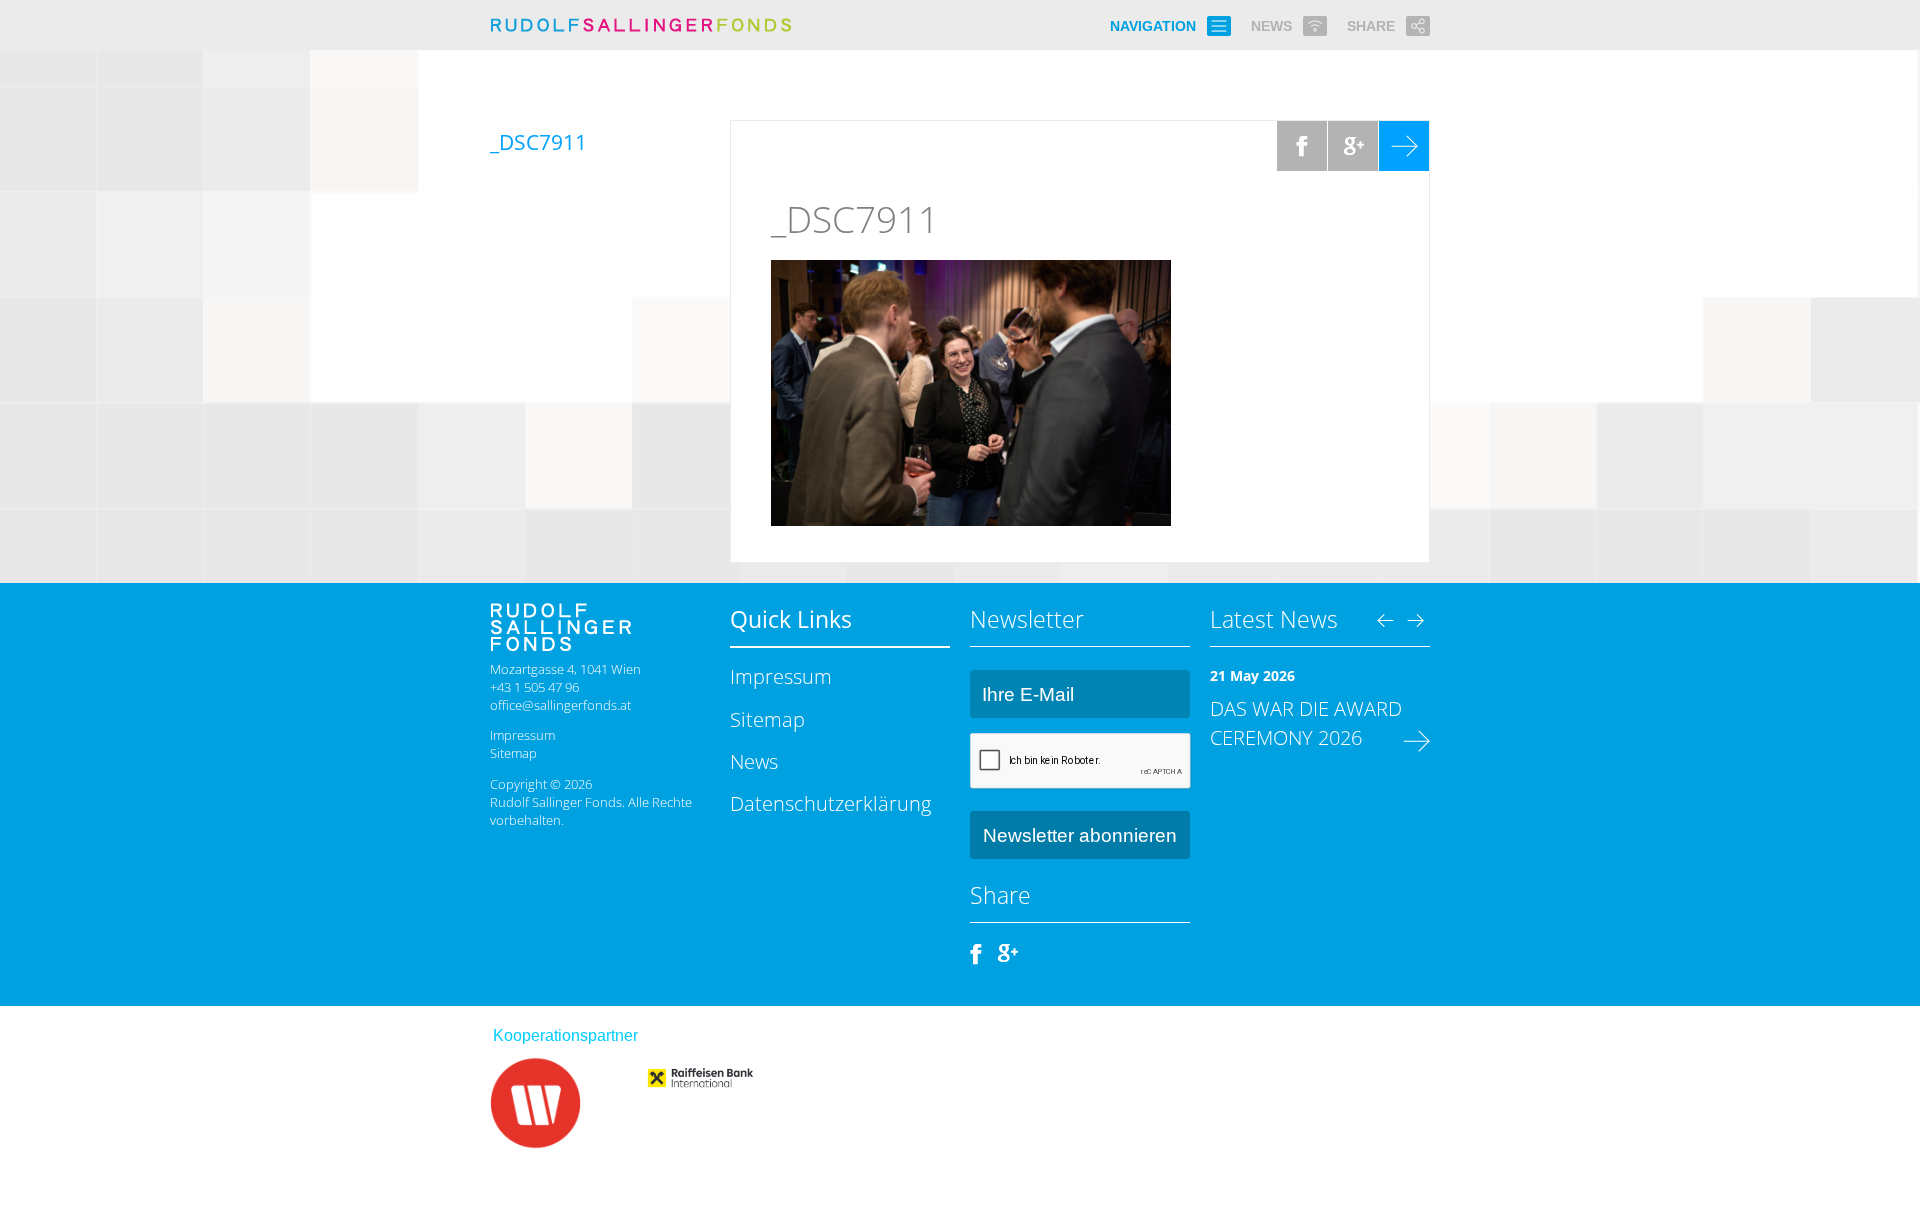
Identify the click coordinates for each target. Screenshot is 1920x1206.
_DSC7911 (855, 219)
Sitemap (513, 753)
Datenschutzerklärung (830, 803)
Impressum (522, 735)
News (754, 761)
